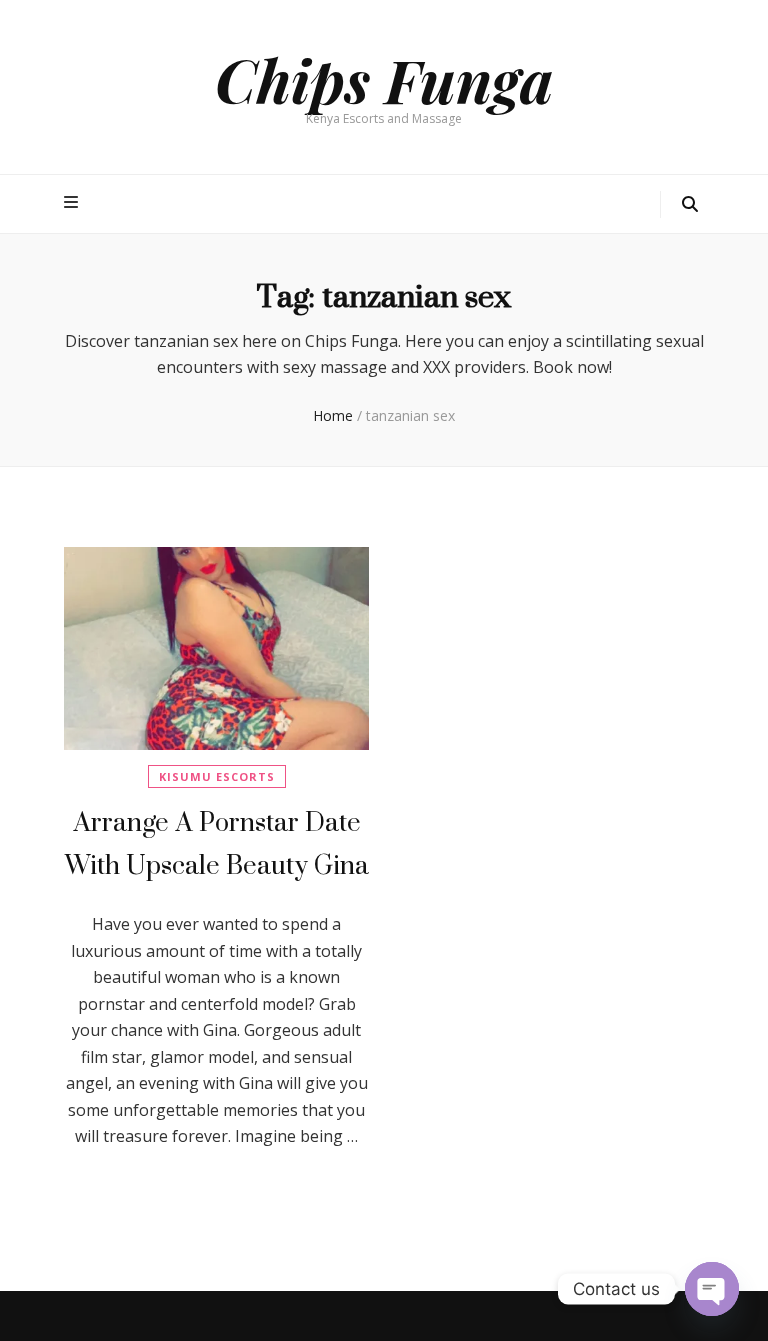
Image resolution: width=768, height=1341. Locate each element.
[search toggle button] (690, 204)
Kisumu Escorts (217, 776)
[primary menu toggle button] (73, 202)
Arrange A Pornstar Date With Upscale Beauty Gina (217, 843)
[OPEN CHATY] (712, 1289)
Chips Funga (384, 79)
